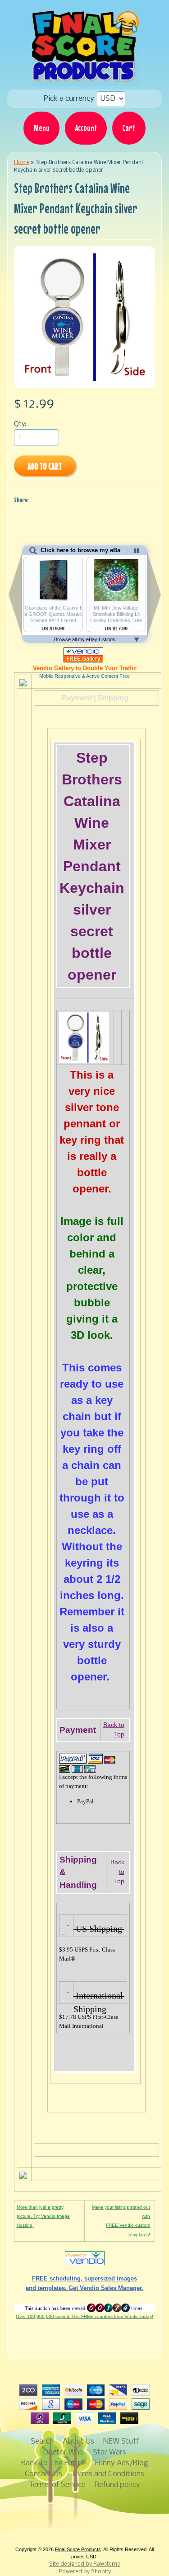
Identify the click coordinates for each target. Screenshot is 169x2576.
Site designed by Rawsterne (85, 2564)
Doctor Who (63, 2452)
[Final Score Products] (85, 80)
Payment (77, 698)
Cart (129, 128)
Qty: (20, 425)
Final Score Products (78, 2549)
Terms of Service (57, 2485)
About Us (78, 2442)
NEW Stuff (121, 2442)
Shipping (113, 698)
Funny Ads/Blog (122, 2463)
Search (42, 2442)
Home (22, 162)
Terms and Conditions (108, 2474)
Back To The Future (54, 2463)
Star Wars (110, 2452)
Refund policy (117, 2485)
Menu (42, 128)
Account (86, 128)
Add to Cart (45, 466)
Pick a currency (70, 99)
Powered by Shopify (85, 2572)
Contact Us (43, 2474)
